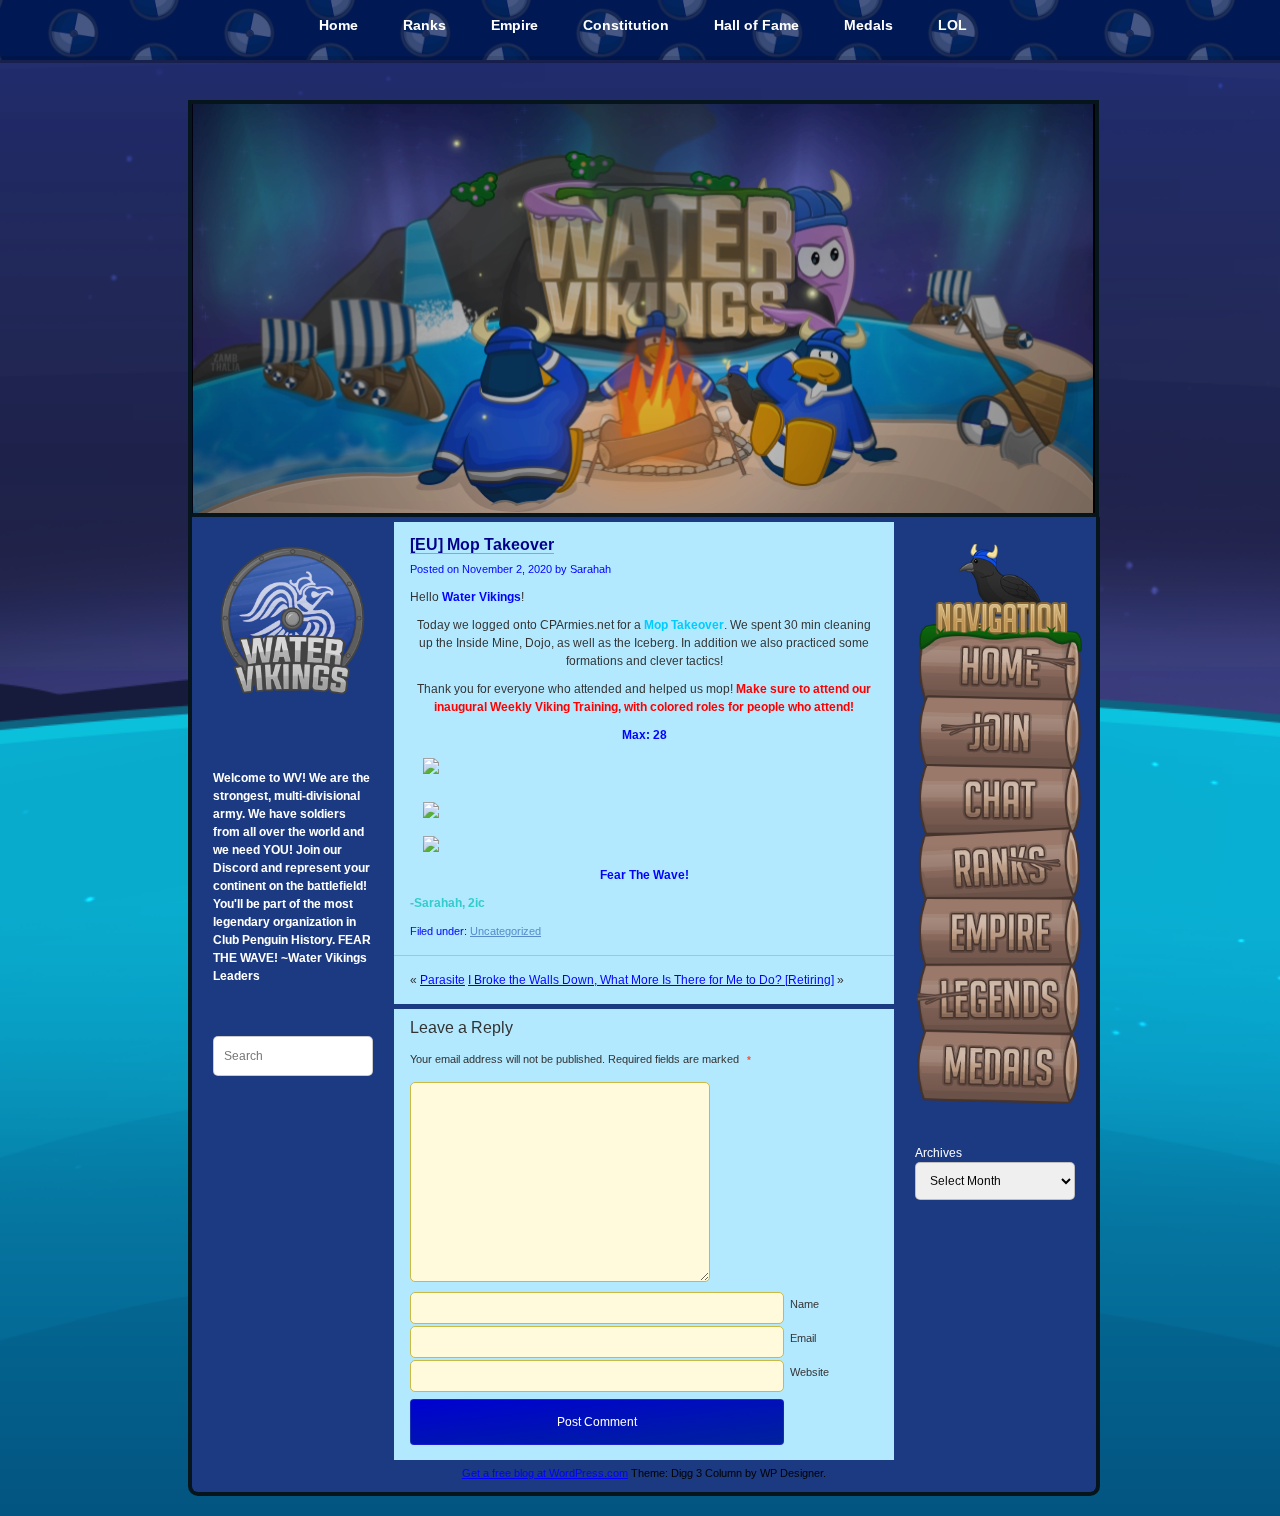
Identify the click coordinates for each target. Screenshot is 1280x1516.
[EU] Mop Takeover (482, 544)
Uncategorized (505, 931)
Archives (938, 1153)
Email (803, 1338)
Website (809, 1372)
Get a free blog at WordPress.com (545, 1473)
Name (804, 1304)
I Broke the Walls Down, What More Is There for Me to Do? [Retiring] (651, 980)
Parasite (442, 980)
